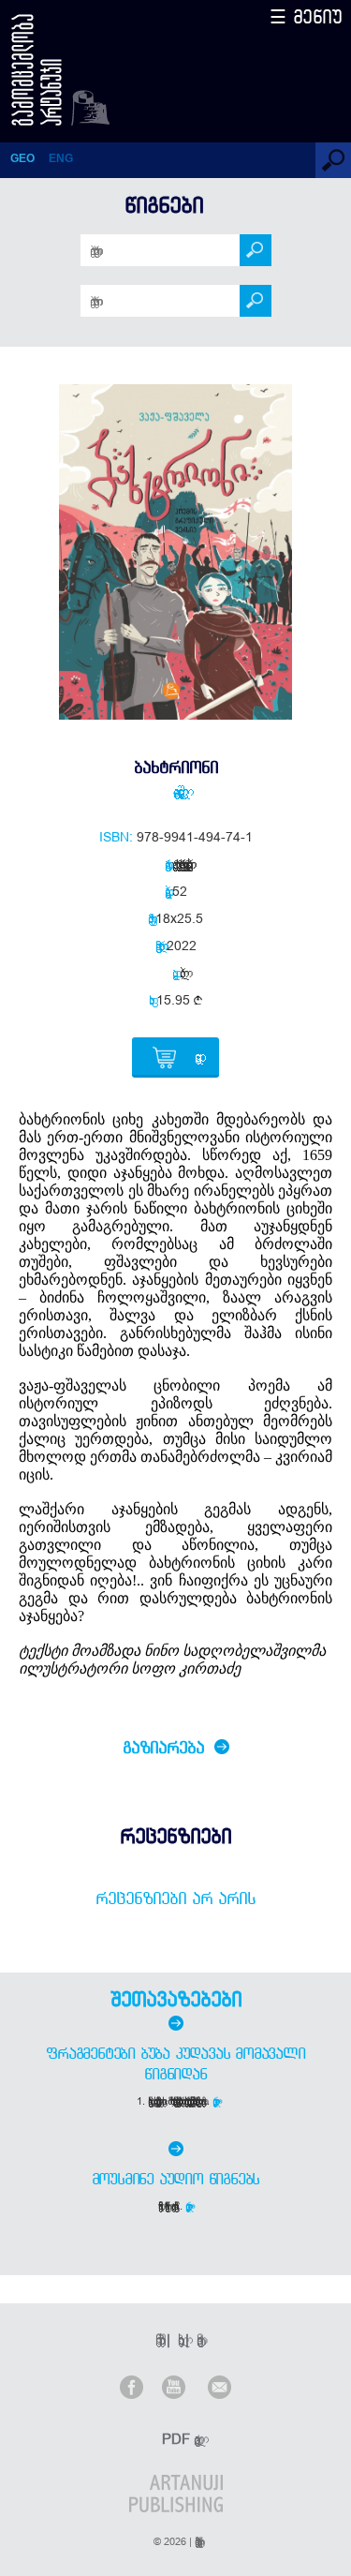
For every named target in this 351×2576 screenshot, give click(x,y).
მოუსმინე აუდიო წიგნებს (176, 2179)
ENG (61, 158)
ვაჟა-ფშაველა (175, 791)
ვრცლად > (217, 2101)
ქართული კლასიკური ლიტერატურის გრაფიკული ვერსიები (180, 864)
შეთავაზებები (176, 1999)
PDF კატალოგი (178, 2439)
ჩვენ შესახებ (157, 2339)
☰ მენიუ (306, 16)
